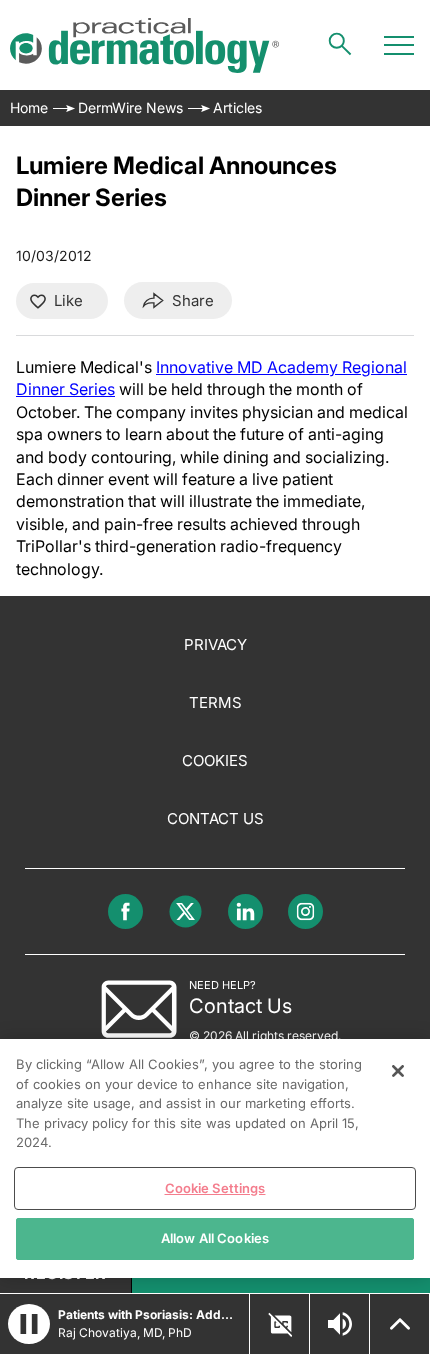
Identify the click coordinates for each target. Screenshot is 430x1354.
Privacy (215, 644)
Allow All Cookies (215, 1238)
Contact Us (215, 818)
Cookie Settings (215, 1188)
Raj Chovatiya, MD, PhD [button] (125, 1332)
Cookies (215, 760)
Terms (215, 702)
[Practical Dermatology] (144, 45)
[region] (215, 1158)
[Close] (398, 1071)
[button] (29, 1324)
